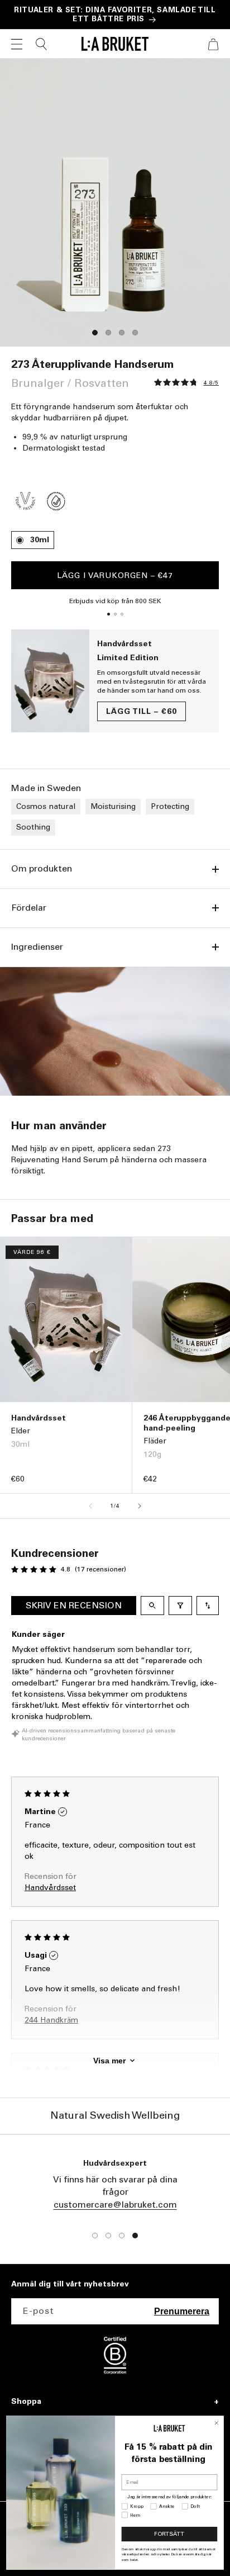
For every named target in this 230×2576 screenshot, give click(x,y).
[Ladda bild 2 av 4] (108, 333)
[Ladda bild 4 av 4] (135, 333)
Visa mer (109, 2061)
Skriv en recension (74, 1605)
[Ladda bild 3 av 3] (122, 614)
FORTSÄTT (169, 2534)
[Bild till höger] (140, 1506)
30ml (40, 540)
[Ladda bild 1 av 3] (108, 614)
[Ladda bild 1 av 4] (95, 333)
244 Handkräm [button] (51, 2020)
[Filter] (180, 1606)
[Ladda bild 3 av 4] (122, 333)
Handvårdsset (124, 644)
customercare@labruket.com (115, 2205)
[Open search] (152, 1606)
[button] (17, 44)
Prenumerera (182, 2311)
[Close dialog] (217, 2423)
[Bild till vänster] (90, 1506)
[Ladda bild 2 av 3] (115, 614)
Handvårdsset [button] (50, 1888)
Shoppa (26, 2402)
